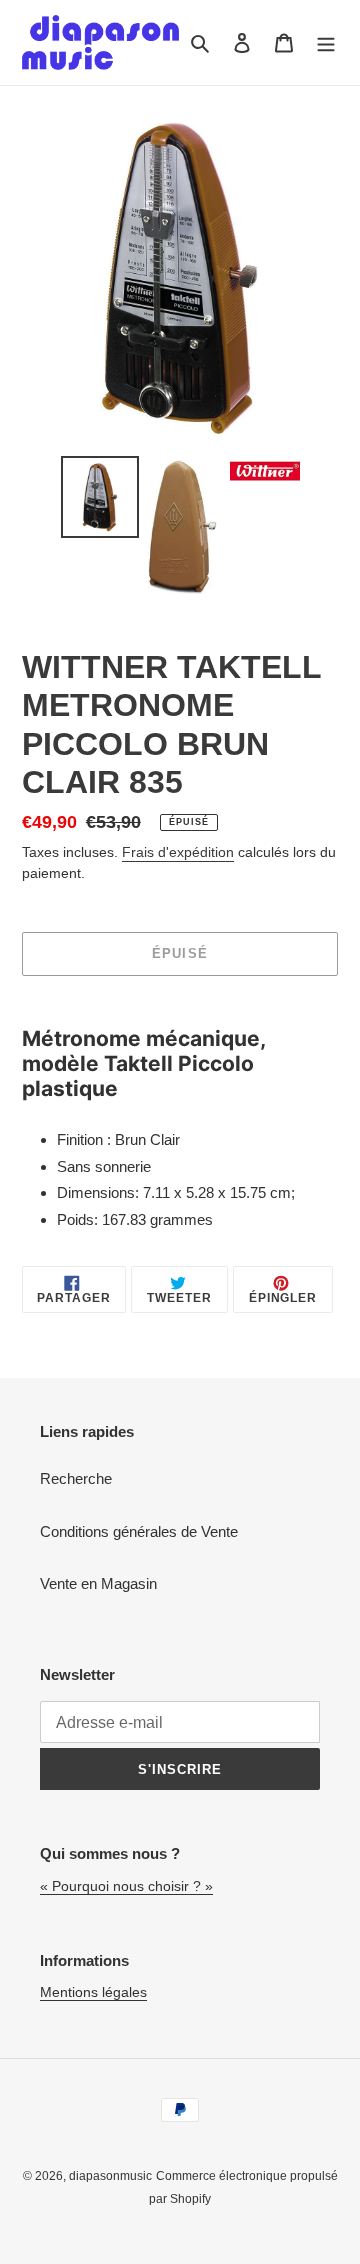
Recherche (76, 1478)
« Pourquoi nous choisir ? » (126, 1886)
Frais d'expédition (178, 852)
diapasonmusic (110, 2176)
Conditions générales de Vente (139, 1531)
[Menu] (326, 42)
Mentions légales (93, 1992)
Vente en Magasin (98, 1583)
